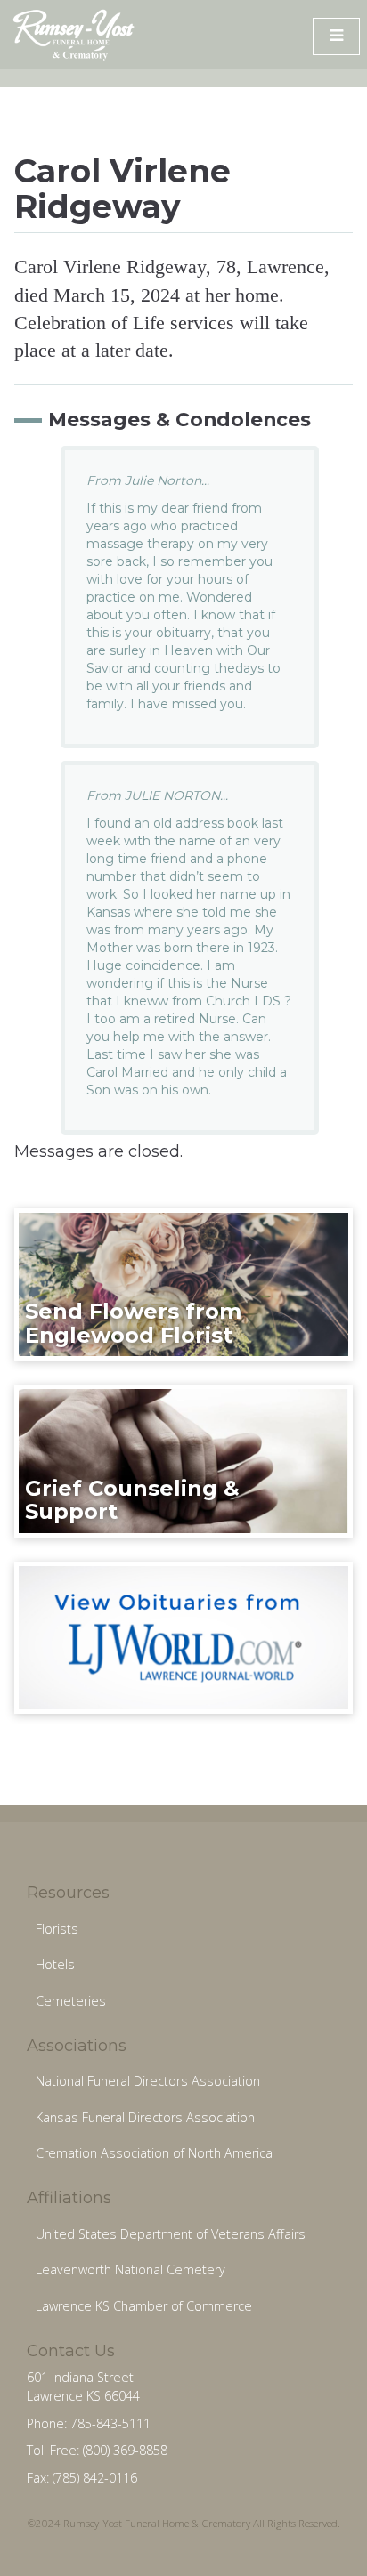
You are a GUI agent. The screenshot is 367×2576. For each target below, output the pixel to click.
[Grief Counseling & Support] (183, 1460)
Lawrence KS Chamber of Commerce (144, 2306)
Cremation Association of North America (154, 2153)
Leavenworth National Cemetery (130, 2269)
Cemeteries (71, 2001)
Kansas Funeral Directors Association (145, 2117)
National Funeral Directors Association (148, 2081)
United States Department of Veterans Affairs (171, 2234)
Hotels (55, 1964)
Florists (57, 1929)
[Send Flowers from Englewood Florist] (183, 1283)
